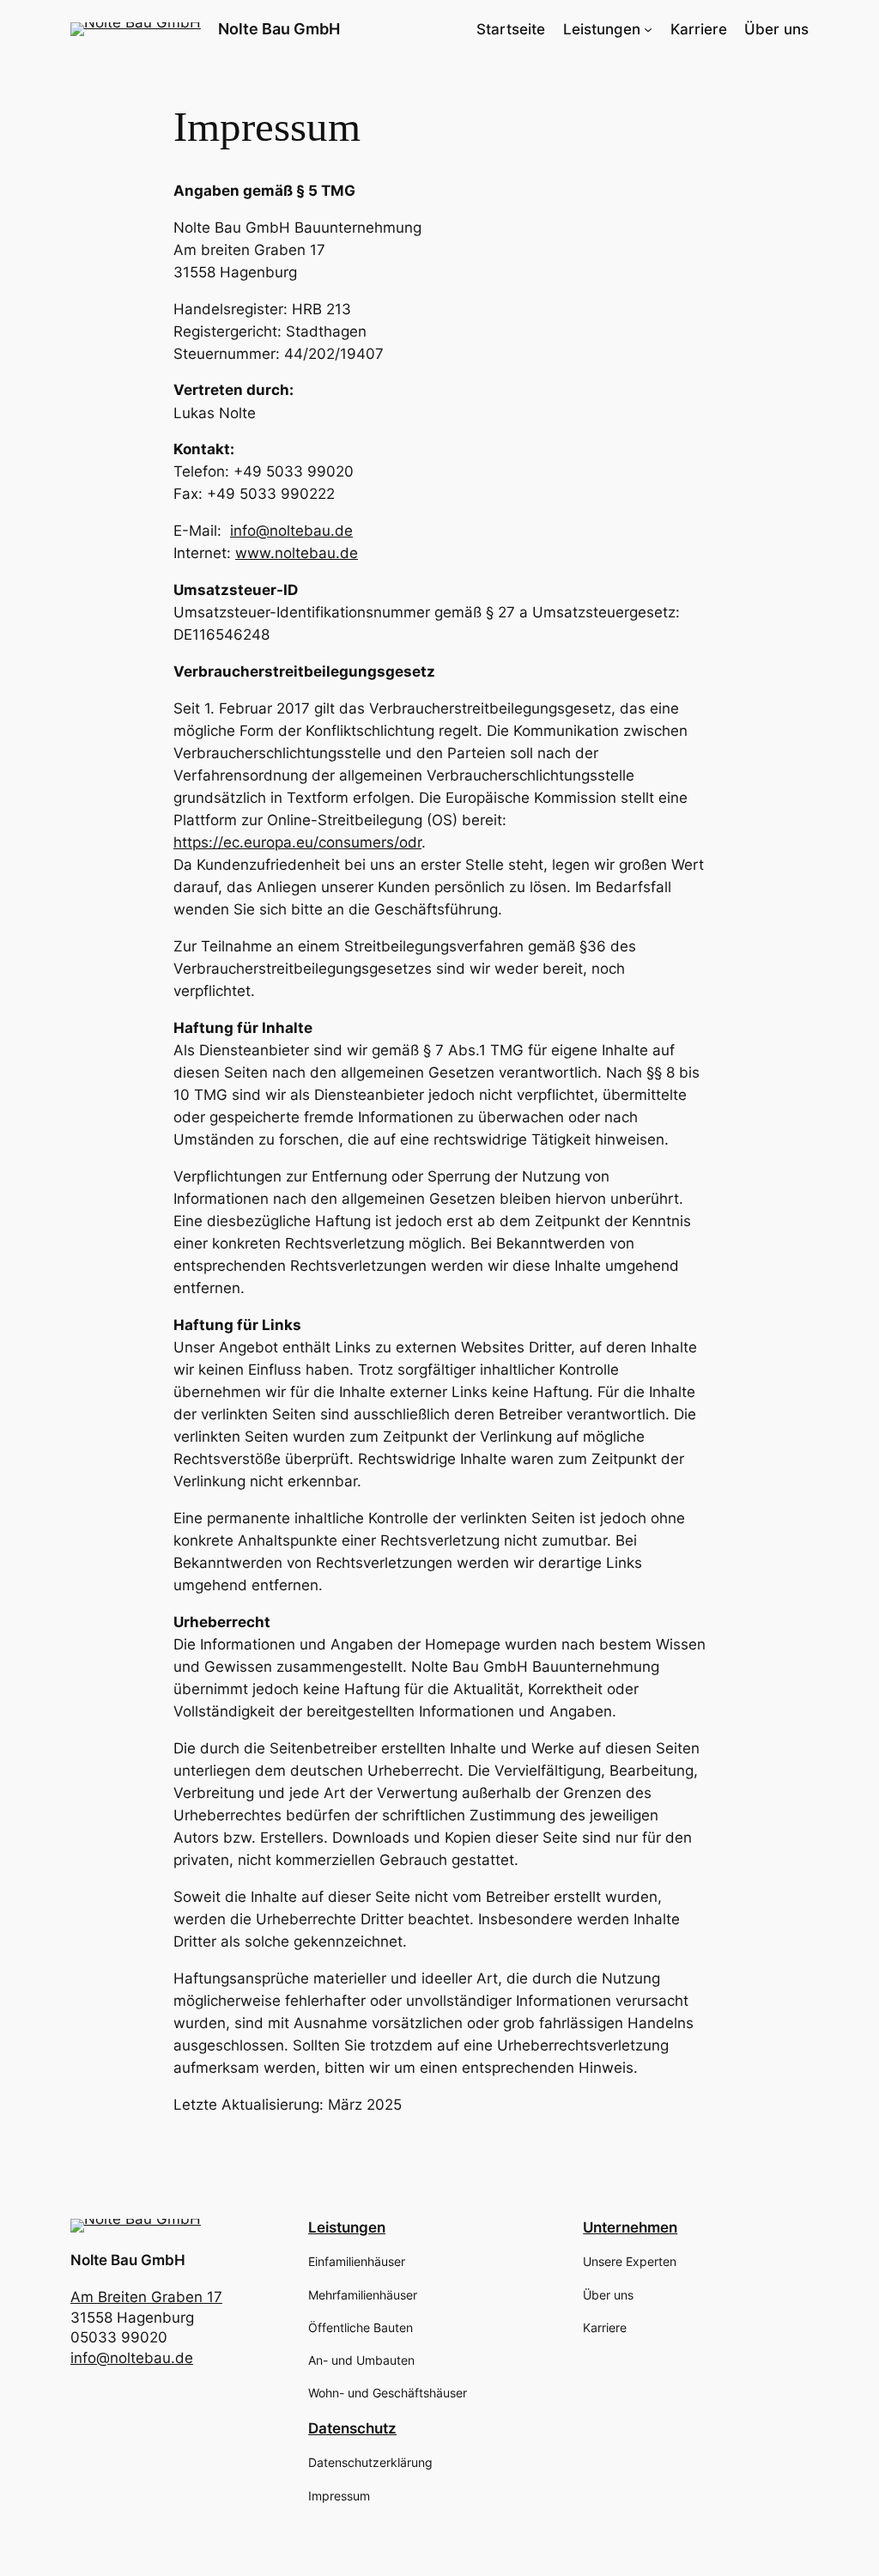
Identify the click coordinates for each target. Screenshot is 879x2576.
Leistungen (602, 29)
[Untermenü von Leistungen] (648, 29)
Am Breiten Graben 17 (146, 2297)
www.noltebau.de (297, 553)
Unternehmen (630, 2227)
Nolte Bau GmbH (279, 29)
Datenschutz (352, 2428)
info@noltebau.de (291, 531)
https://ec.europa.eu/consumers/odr (297, 842)
